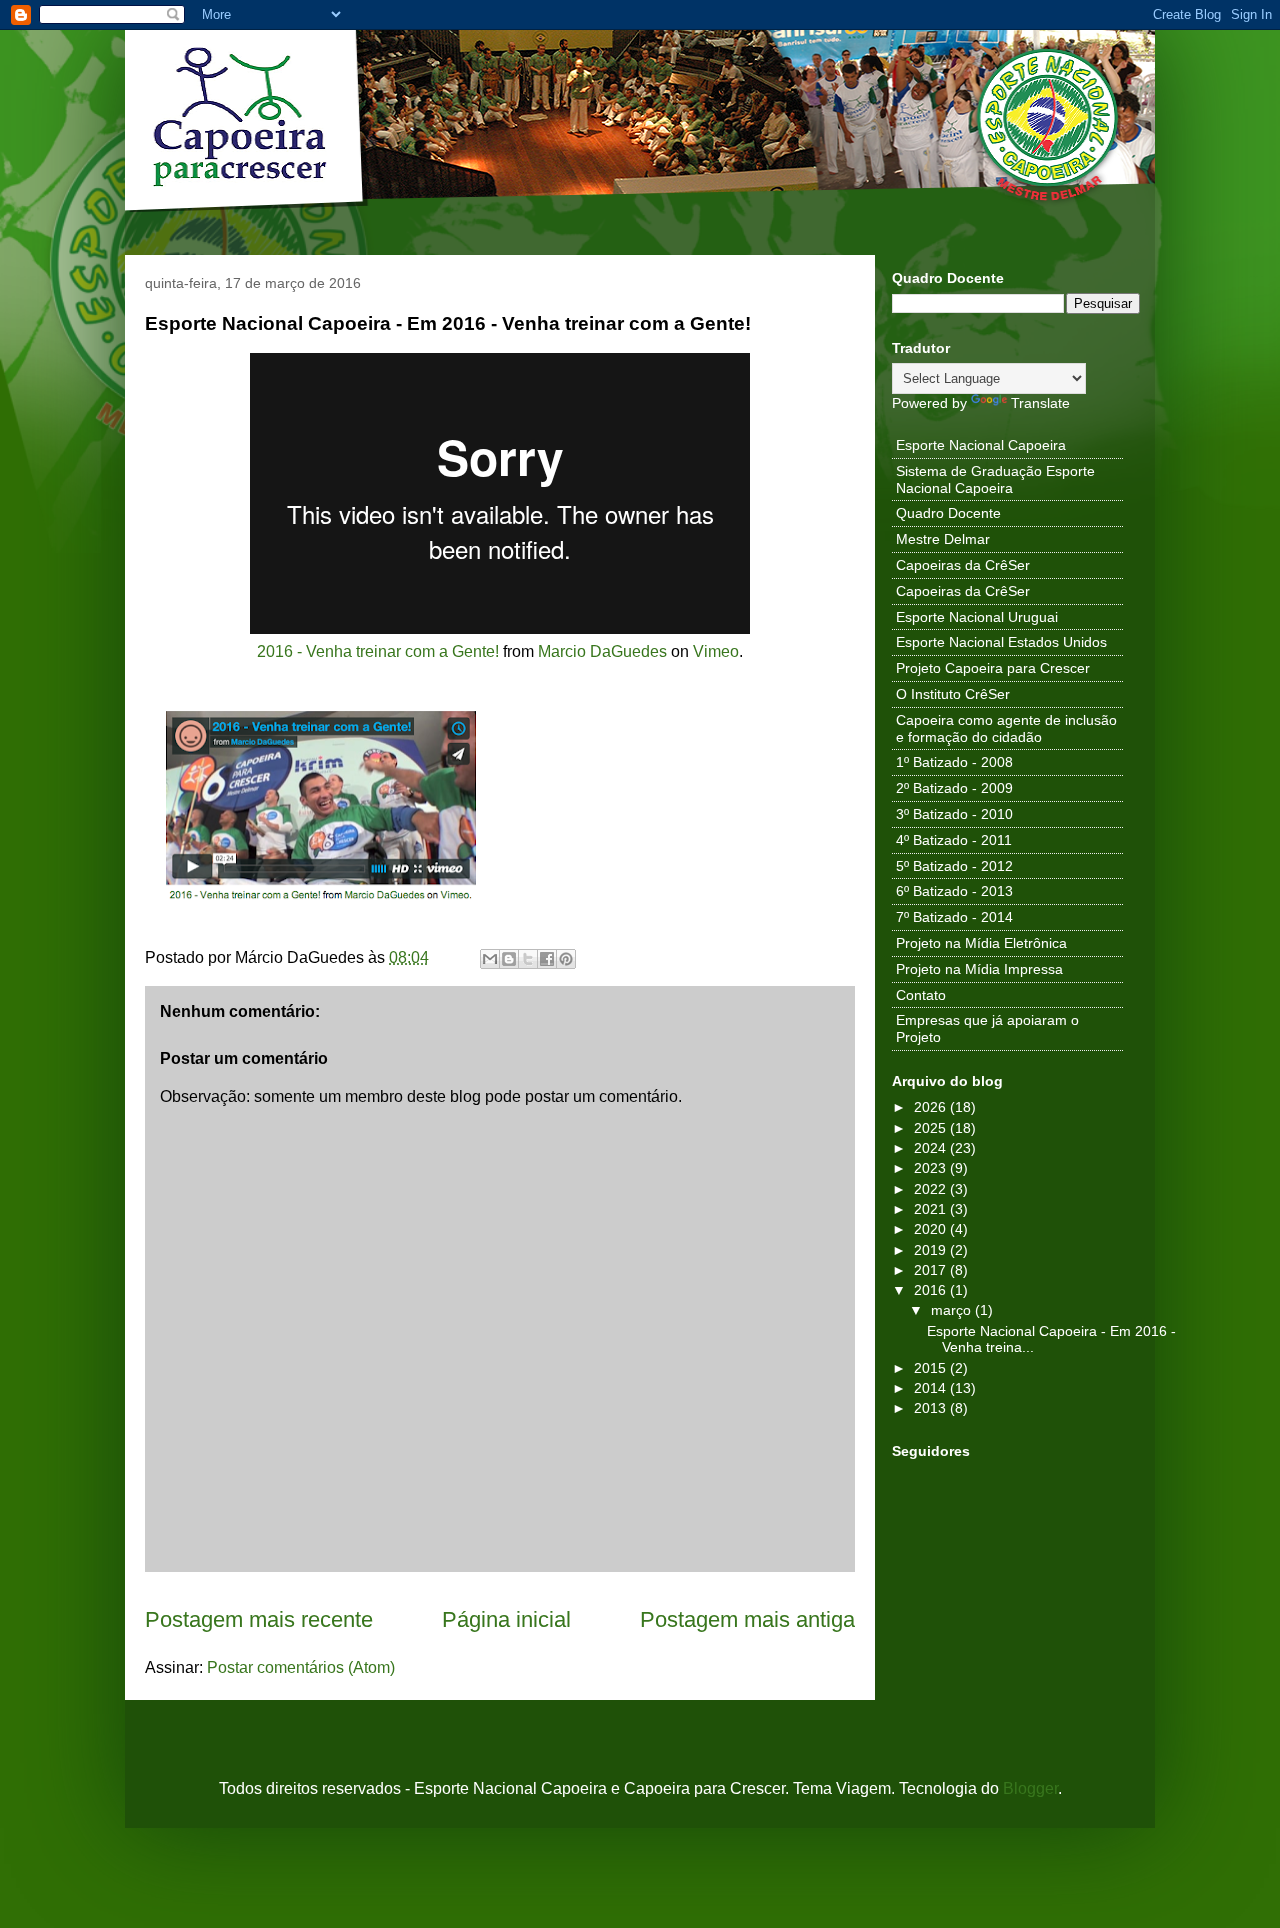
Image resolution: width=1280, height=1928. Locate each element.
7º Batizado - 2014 (954, 917)
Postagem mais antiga (747, 1619)
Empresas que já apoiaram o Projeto (987, 1028)
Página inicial (506, 1619)
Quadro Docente (948, 513)
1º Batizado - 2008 (954, 762)
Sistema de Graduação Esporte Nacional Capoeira (995, 479)
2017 (932, 1270)
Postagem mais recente (259, 1619)
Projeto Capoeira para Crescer (993, 668)
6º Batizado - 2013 (954, 891)
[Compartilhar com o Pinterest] (566, 959)
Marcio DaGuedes (602, 651)
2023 (932, 1168)
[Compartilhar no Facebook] (547, 959)
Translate (1040, 403)
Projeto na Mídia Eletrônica (981, 943)
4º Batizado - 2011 (954, 840)
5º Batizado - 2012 (954, 866)
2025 (932, 1128)
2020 (932, 1229)
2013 (932, 1408)
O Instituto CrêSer (953, 694)
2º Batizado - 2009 (954, 788)
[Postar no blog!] (509, 959)
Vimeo (716, 651)
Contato (921, 995)
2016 (932, 1290)
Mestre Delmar (943, 539)
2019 (932, 1250)
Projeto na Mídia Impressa (979, 969)
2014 (932, 1388)
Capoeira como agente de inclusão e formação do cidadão (1006, 728)
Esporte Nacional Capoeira (981, 445)
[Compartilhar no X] (528, 959)
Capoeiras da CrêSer (963, 565)
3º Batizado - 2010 (954, 814)
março (953, 1310)
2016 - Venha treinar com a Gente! (378, 651)
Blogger (1030, 1788)
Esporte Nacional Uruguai (977, 617)
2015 (932, 1368)
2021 (932, 1209)
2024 (932, 1148)
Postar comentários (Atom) (301, 1667)
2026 (932, 1107)
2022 (932, 1189)
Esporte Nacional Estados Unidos (1001, 642)
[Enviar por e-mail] (490, 959)
